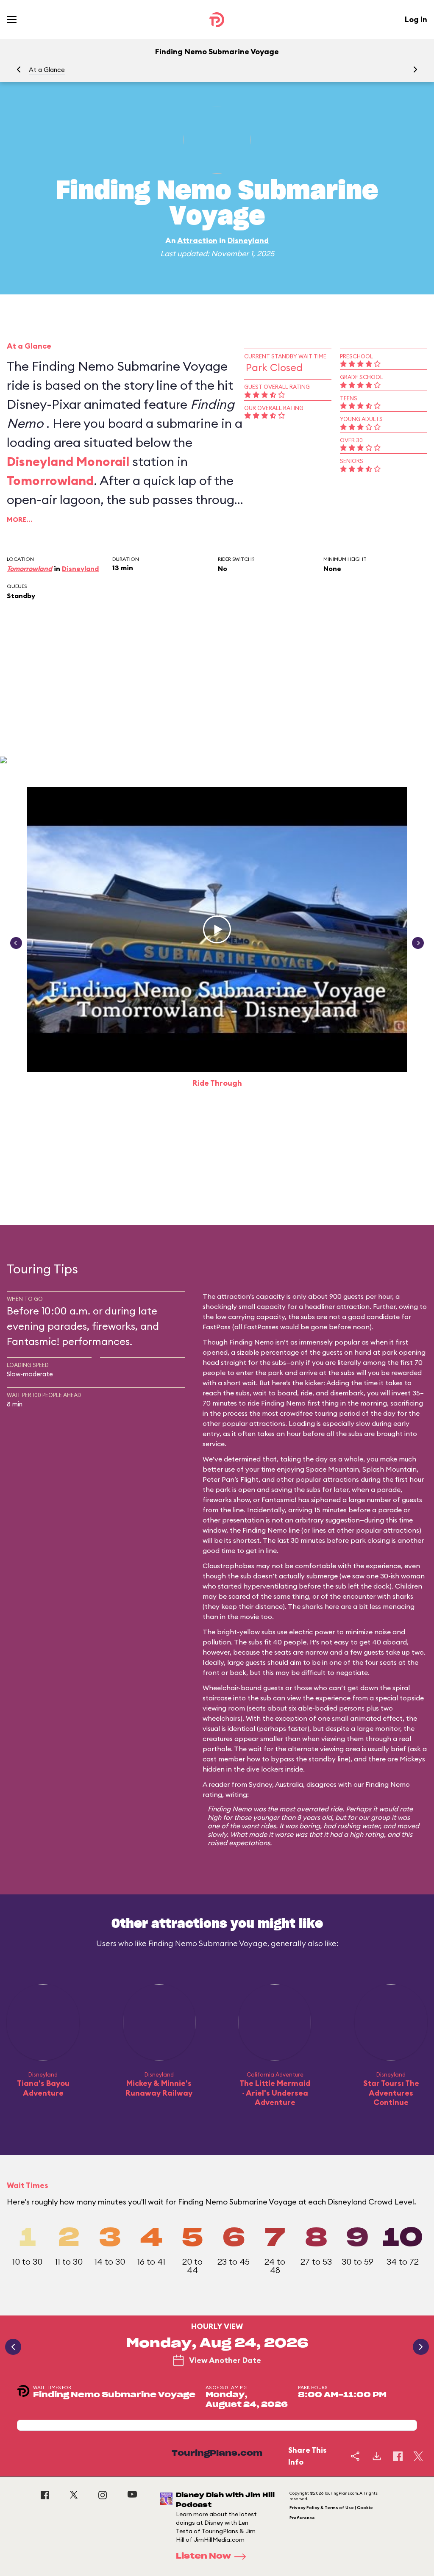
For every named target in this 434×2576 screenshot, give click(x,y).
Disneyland (248, 240)
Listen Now (203, 2557)
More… (20, 519)
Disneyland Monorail (68, 461)
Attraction (197, 240)
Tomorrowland (50, 480)
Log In (416, 19)
